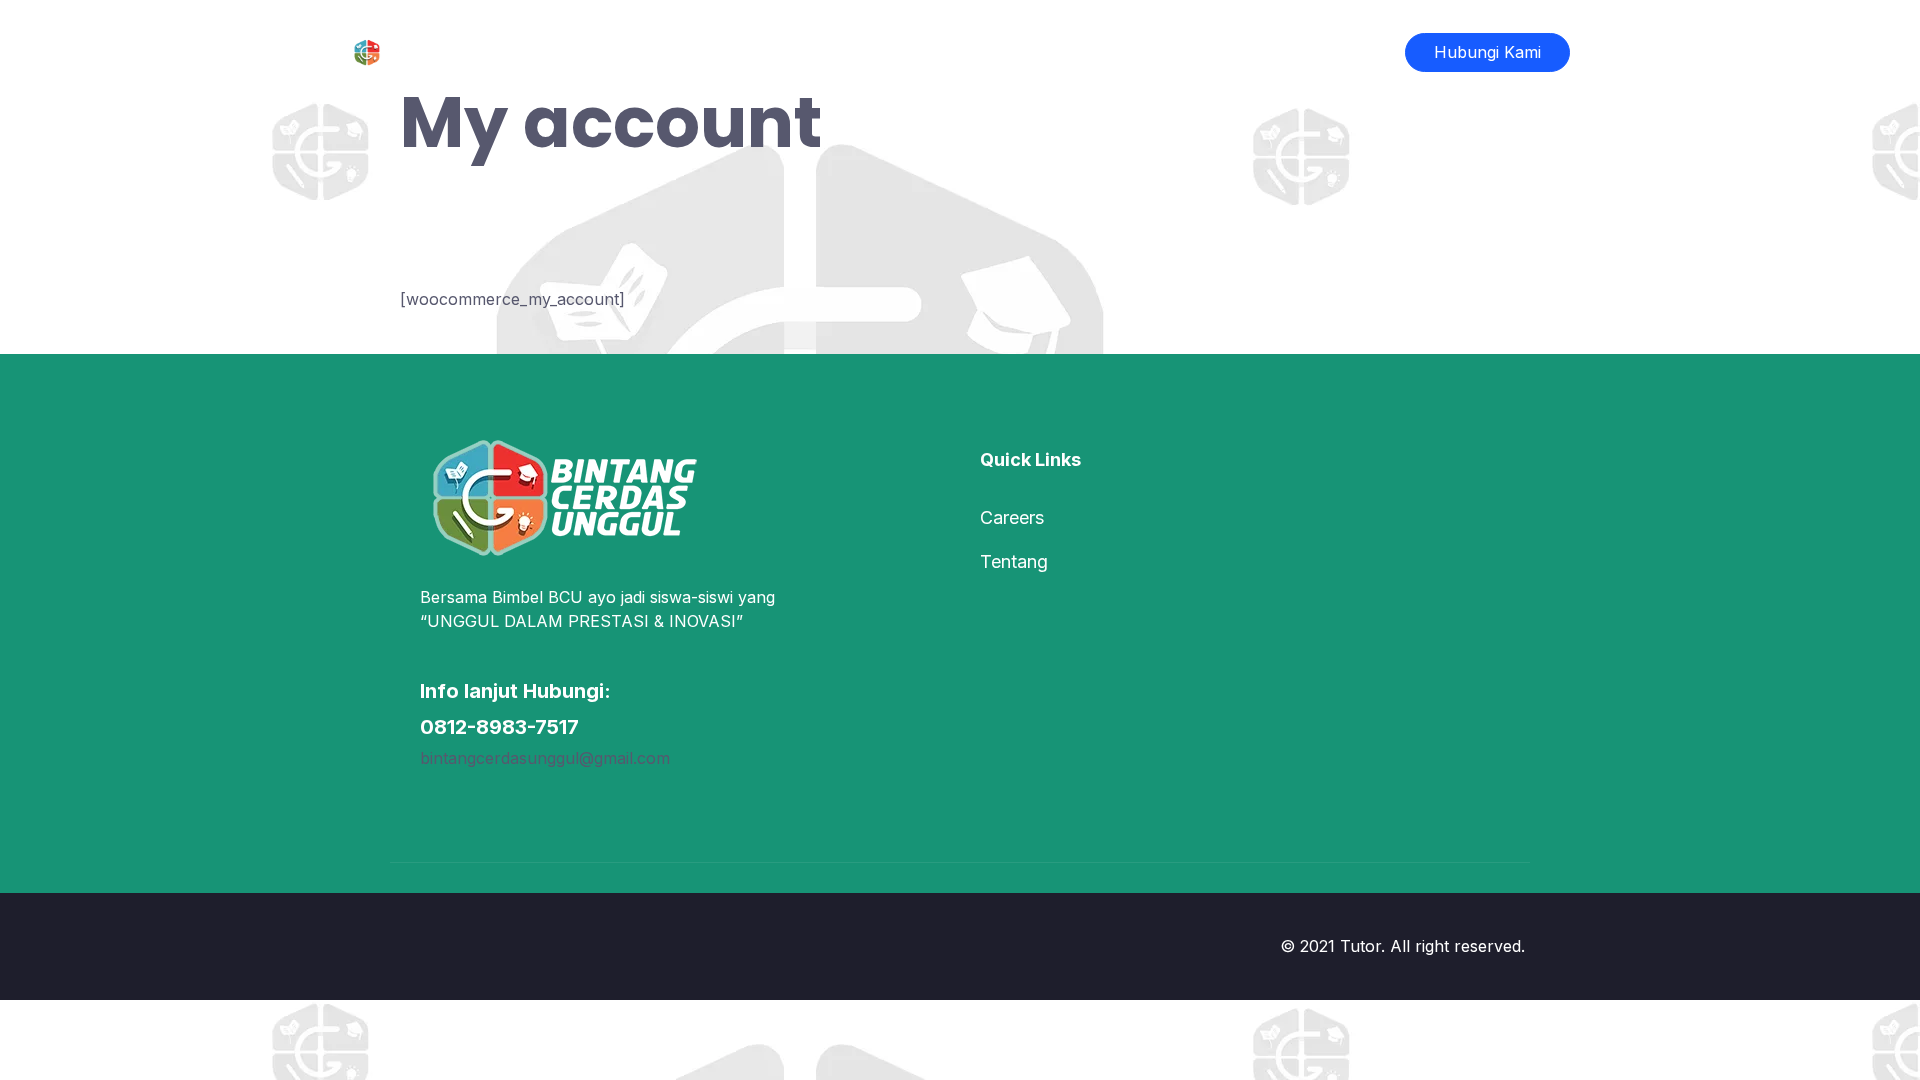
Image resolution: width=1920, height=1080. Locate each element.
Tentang (1014, 561)
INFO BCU (945, 52)
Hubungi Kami (1487, 52)
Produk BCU (817, 52)
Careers (1012, 517)
